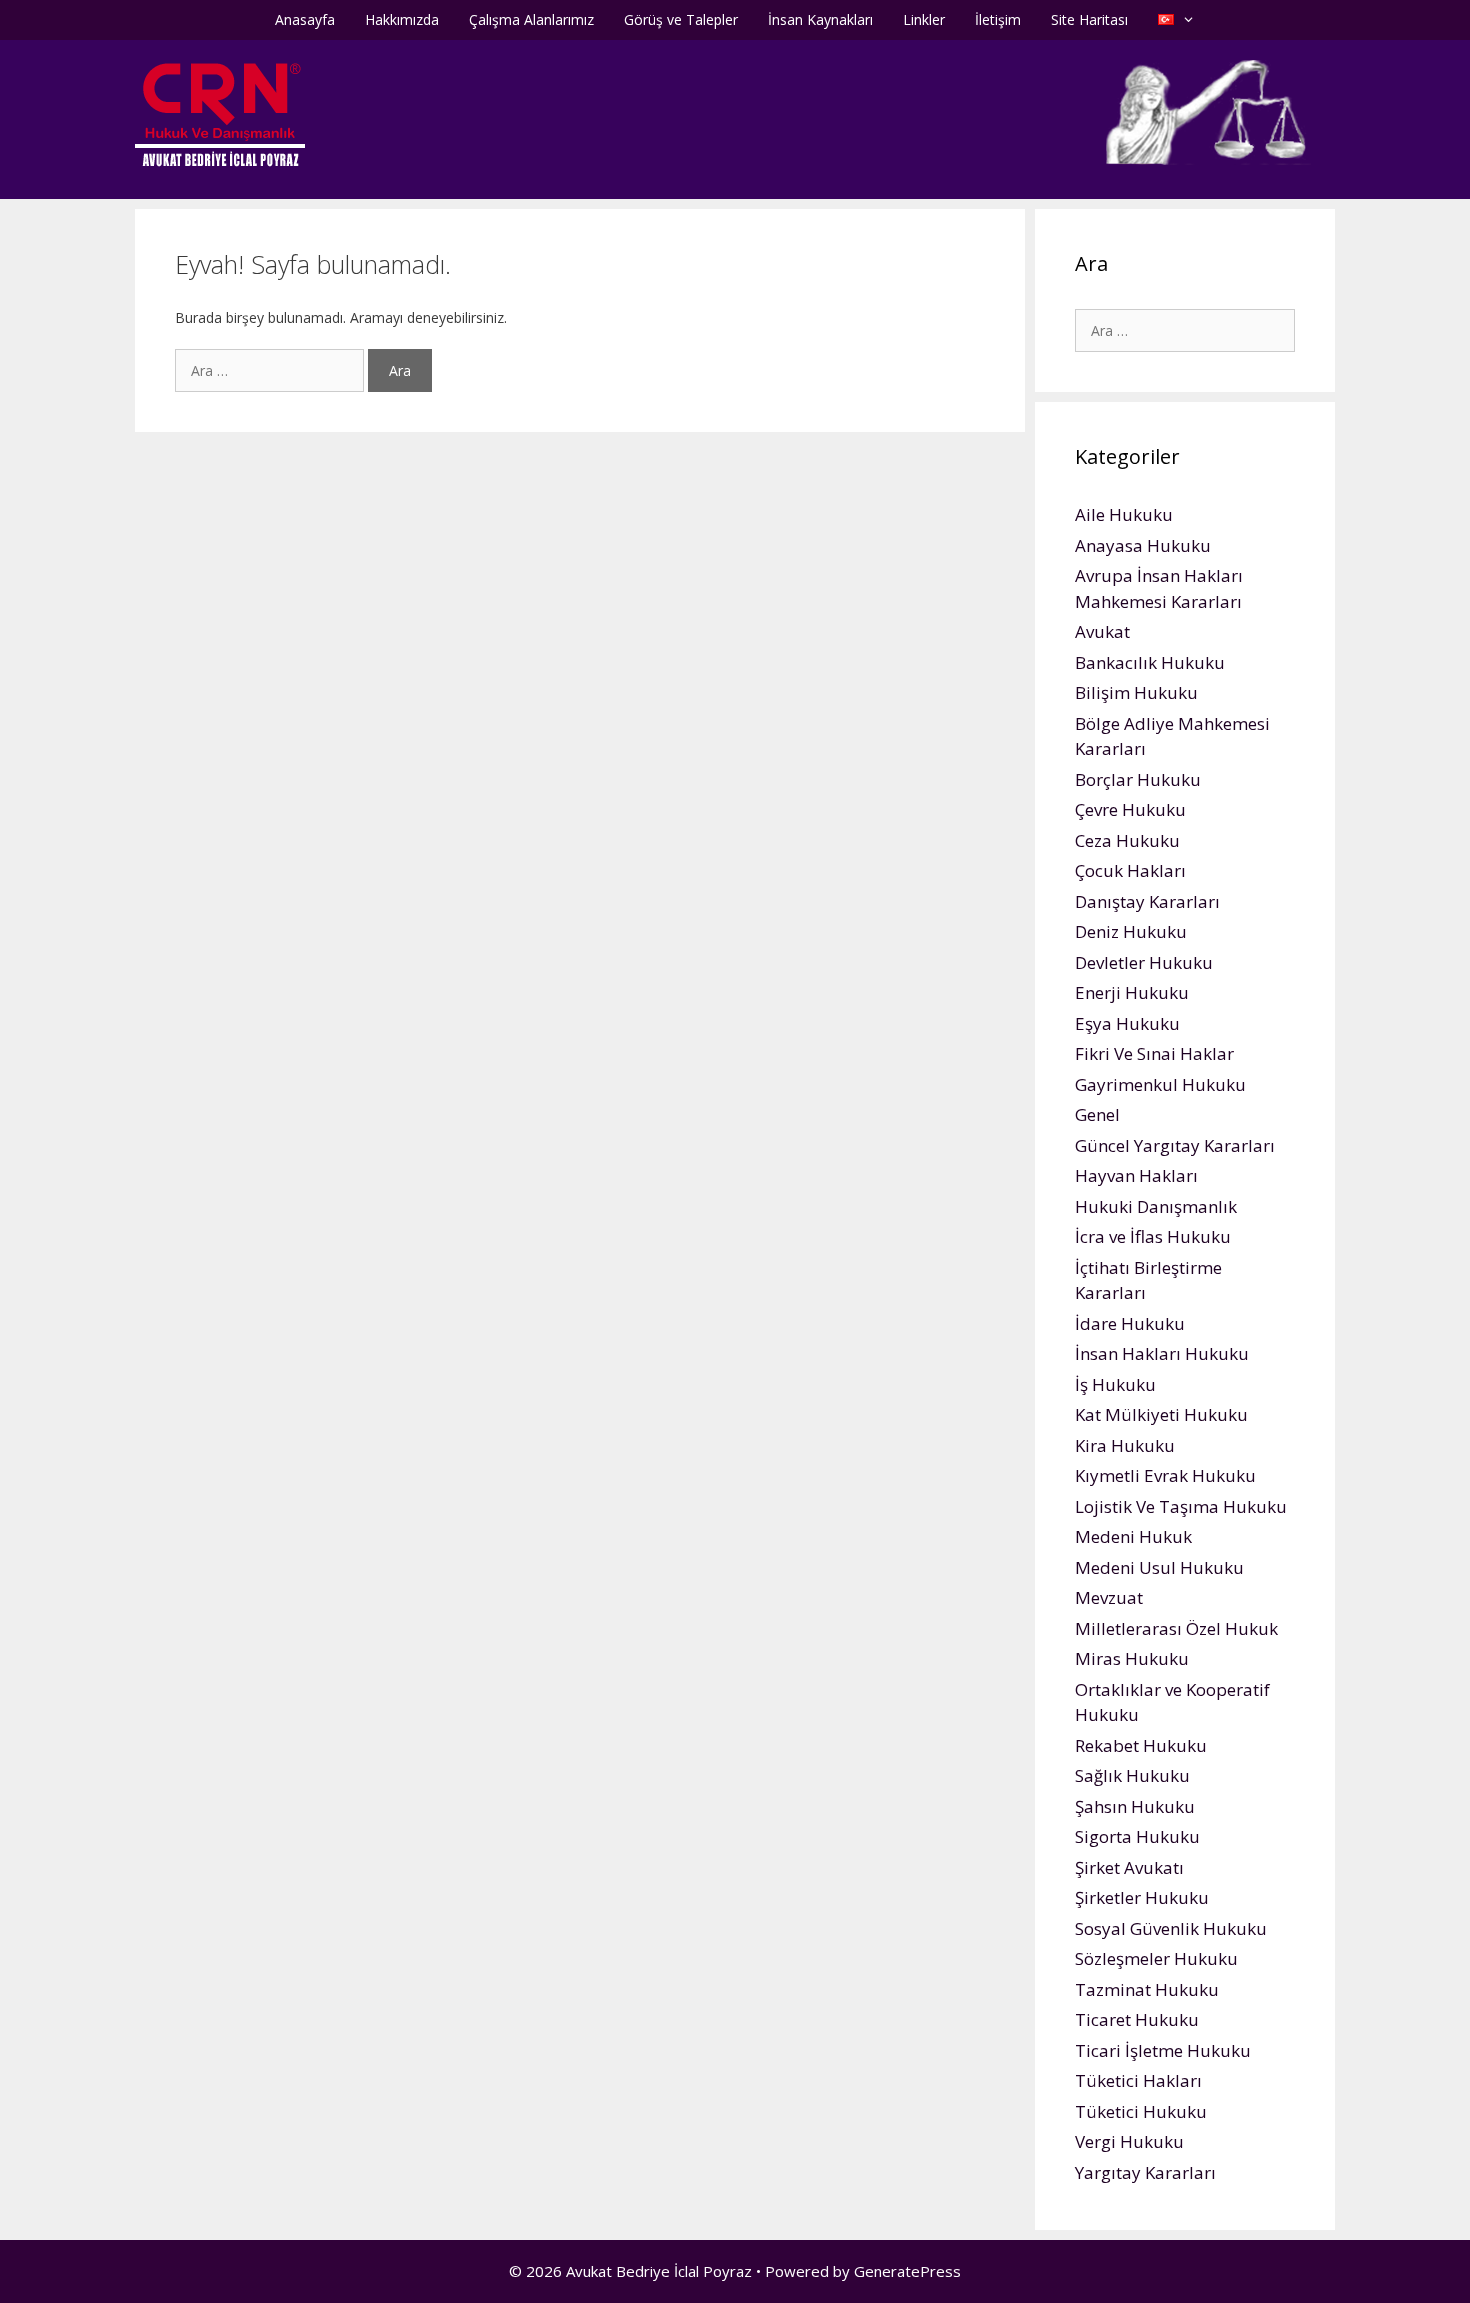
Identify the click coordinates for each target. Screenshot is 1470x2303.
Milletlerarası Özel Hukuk (1176, 1628)
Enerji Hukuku (1132, 992)
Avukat (1102, 631)
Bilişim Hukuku (1136, 692)
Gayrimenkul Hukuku (1160, 1084)
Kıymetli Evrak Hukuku (1165, 1475)
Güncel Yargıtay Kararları (1175, 1145)
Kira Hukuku (1125, 1445)
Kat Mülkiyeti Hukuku (1161, 1414)
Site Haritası (1089, 19)
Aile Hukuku (1124, 514)
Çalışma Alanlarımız (531, 19)
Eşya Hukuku (1127, 1023)
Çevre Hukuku (1130, 809)
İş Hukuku (1115, 1384)
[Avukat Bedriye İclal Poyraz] (220, 113)
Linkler (924, 19)
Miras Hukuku (1132, 1658)
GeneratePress (907, 2271)
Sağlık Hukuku (1132, 1775)
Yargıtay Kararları (1145, 2172)
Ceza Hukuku (1127, 840)
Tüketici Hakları (1138, 2080)
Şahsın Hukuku (1135, 1806)
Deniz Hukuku (1131, 931)
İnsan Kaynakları (820, 19)
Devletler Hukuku (1144, 962)
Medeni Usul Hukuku (1159, 1567)
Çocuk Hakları (1130, 870)
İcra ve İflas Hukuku (1153, 1236)
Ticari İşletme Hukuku (1163, 2050)
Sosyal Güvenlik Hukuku (1171, 1928)
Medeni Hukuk (1133, 1536)
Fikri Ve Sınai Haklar (1154, 1053)
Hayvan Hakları (1136, 1175)
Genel (1097, 1114)
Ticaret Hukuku (1137, 2019)
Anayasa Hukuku (1143, 545)
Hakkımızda (402, 19)
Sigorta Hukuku (1137, 1836)
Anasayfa (305, 19)
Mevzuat (1109, 1597)
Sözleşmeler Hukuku (1156, 1958)
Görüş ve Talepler (681, 19)
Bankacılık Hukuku (1150, 662)
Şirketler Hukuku (1142, 1897)
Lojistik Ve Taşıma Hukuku (1181, 1506)
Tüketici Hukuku (1141, 2111)
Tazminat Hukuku (1147, 1989)
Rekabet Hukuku (1141, 1745)
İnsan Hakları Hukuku (1162, 1353)
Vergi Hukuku (1129, 2141)
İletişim (998, 19)
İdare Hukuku (1130, 1323)
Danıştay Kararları (1147, 901)
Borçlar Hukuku (1138, 779)
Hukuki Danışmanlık (1156, 1206)
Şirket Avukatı (1129, 1867)
